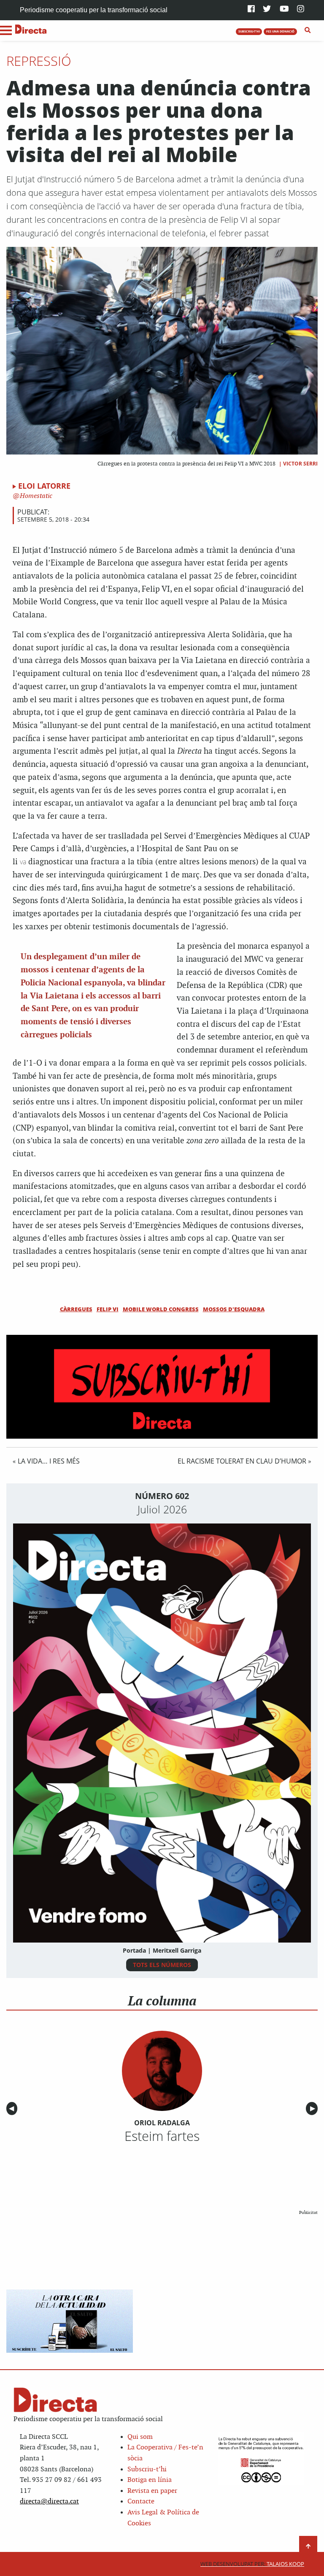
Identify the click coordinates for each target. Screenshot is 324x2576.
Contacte (141, 2502)
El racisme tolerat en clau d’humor (242, 1461)
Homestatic (35, 496)
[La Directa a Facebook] (251, 9)
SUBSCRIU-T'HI (249, 31)
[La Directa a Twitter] (267, 9)
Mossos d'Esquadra (234, 1309)
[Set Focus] (308, 30)
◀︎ (13, 2109)
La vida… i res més (49, 1461)
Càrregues (76, 1309)
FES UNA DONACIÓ (280, 31)
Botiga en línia (150, 2480)
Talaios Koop (252, 2564)
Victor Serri (300, 464)
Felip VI (108, 1309)
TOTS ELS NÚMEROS (162, 1965)
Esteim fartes (162, 2136)
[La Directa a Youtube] (284, 9)
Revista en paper (152, 2491)
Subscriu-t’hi (147, 2469)
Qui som (140, 2437)
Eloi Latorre (44, 486)
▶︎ (314, 2109)
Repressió (39, 61)
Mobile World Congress (161, 1309)
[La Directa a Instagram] (301, 9)
